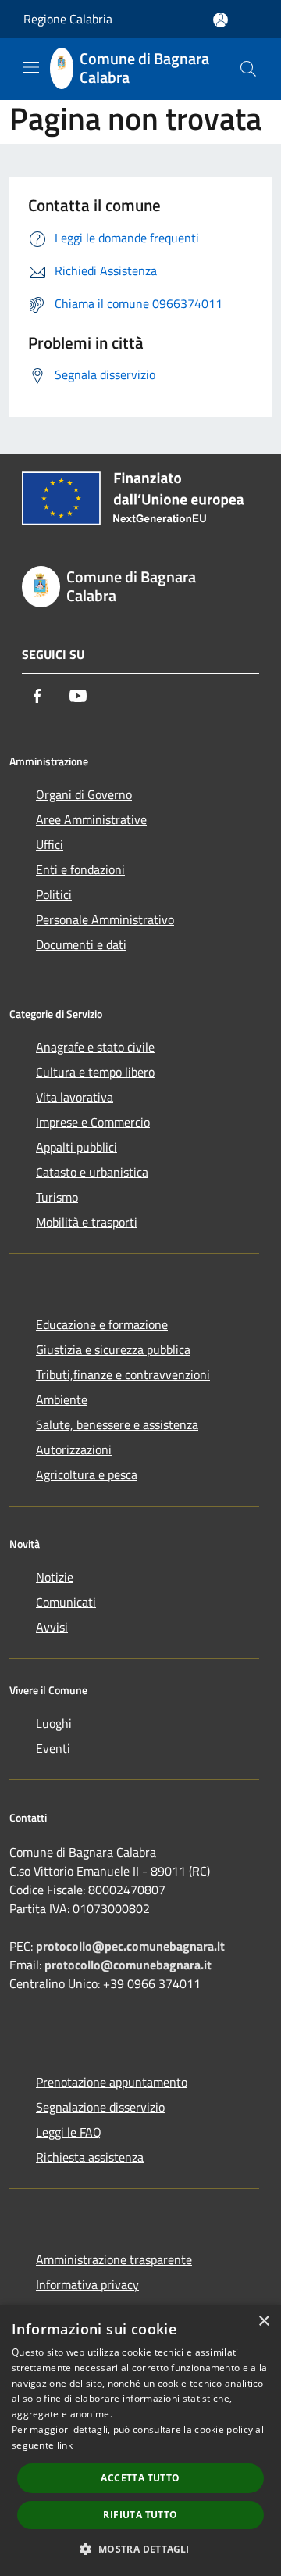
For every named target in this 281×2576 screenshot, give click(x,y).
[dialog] (140, 2440)
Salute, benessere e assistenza (117, 1424)
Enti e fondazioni (80, 869)
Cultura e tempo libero (95, 1072)
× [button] (263, 2322)
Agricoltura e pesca (87, 1474)
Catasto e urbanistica (92, 1172)
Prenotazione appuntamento (112, 2082)
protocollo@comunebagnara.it (128, 1965)
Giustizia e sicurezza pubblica (113, 1349)
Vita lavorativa (75, 1097)
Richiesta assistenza (90, 2157)
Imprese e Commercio (93, 1122)
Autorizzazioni (74, 1449)
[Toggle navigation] (31, 67)
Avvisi (52, 1627)
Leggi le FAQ (69, 2132)
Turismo (57, 1197)
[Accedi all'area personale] (221, 20)
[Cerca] (248, 69)
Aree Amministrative (91, 819)
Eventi (53, 1748)
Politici (54, 894)
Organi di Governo (84, 794)
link (65, 2445)
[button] (140, 2549)
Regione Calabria (68, 19)
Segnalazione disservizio (100, 2107)
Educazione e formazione (102, 1324)
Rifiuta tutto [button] (140, 2515)
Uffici (50, 844)
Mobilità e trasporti (87, 1222)
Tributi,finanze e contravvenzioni (123, 1374)
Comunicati (66, 1602)
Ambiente (62, 1399)
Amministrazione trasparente (114, 2259)
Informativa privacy (87, 2284)
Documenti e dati (81, 944)
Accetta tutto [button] (140, 2478)
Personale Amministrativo (105, 919)
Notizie (55, 1577)
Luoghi (54, 1723)
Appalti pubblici (76, 1147)
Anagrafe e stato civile (95, 1047)
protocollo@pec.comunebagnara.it (130, 1946)
